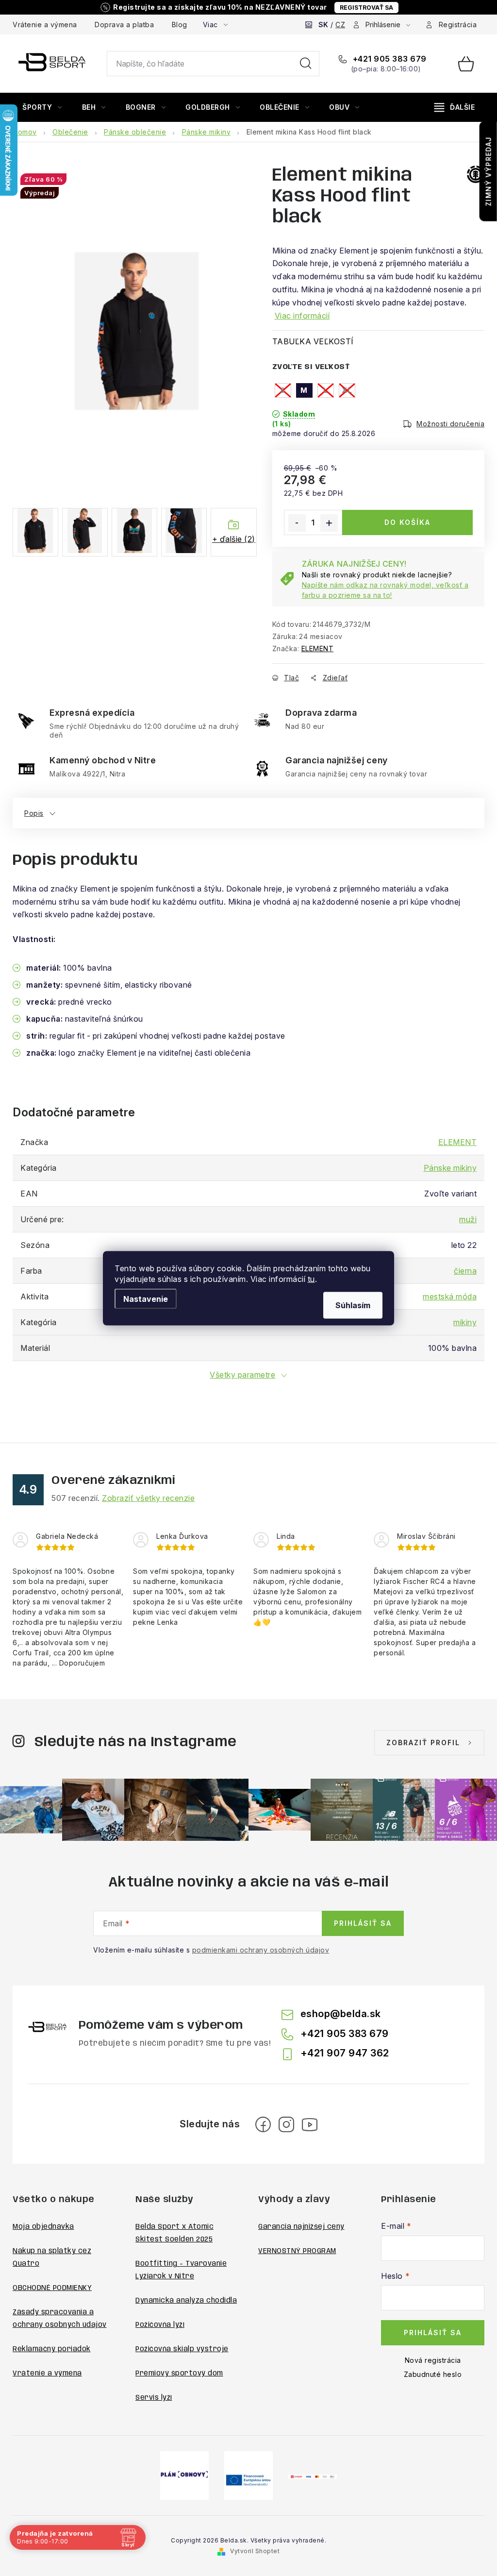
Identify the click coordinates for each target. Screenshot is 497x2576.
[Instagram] (286, 2124)
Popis (34, 813)
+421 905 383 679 (389, 59)
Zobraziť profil (423, 1743)
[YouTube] (310, 2124)
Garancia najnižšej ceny (301, 2227)
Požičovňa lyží (160, 2325)
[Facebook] (263, 2124)
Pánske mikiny (450, 1168)
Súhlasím (353, 1305)
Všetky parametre (242, 1375)
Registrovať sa (366, 8)
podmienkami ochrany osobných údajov (261, 1950)
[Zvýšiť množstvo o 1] (329, 523)
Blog (180, 25)
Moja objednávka (43, 2227)
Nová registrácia (433, 2360)
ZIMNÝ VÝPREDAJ (489, 171)
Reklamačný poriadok (52, 2349)
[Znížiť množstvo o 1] (297, 523)
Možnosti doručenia (450, 424)
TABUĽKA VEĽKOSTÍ (313, 341)
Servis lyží (154, 2398)
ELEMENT (318, 648)
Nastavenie (146, 1298)
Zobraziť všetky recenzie (148, 1498)
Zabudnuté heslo (433, 2374)
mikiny (465, 1322)
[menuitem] (42, 107)
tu (311, 1279)
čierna (465, 1271)
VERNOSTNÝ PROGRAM (297, 2251)
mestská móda (450, 1296)
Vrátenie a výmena (45, 25)
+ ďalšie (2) (234, 539)
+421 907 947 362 (345, 2053)
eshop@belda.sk (341, 2014)
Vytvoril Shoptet (255, 2551)
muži (468, 1219)
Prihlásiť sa (363, 1923)
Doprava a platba (124, 25)
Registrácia (458, 25)
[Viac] (455, 107)
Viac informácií (302, 316)
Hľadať (306, 64)
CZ (340, 25)
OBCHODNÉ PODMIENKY (52, 2288)
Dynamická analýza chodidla (186, 2301)
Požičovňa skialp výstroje (182, 2349)
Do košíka (407, 522)
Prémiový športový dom (179, 2374)
